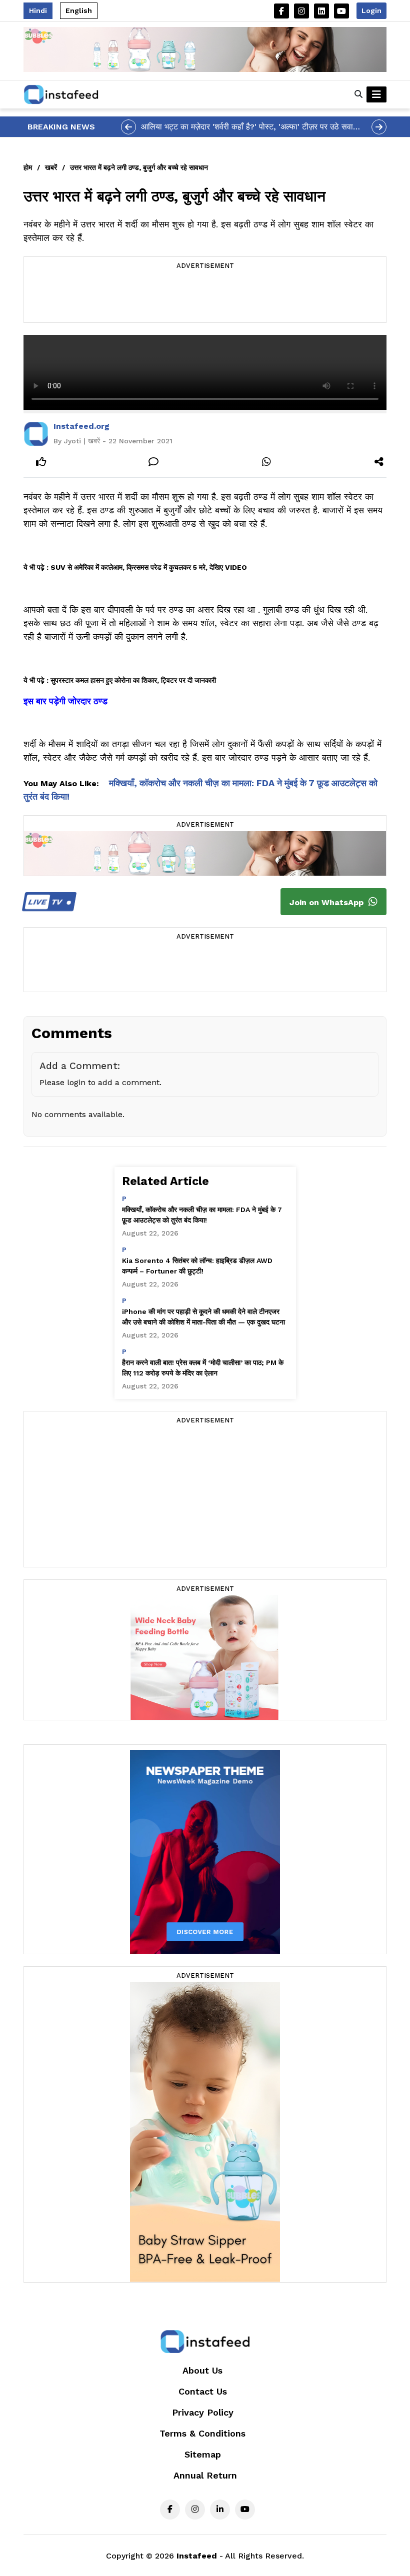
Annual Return (205, 2475)
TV (46, 902)
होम (28, 167)
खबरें (51, 167)
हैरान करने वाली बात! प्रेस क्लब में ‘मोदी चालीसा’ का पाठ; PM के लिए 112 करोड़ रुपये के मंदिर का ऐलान (203, 1368)
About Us (202, 2370)
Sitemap (203, 2454)
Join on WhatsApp (328, 902)
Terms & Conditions (202, 2433)
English (79, 10)
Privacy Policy (203, 2412)
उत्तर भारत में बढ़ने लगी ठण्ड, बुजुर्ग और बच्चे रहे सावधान (139, 167)
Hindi (38, 10)
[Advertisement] (205, 297)
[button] (358, 94)
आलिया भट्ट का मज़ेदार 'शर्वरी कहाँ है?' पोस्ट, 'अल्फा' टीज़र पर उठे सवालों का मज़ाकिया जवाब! (251, 127)
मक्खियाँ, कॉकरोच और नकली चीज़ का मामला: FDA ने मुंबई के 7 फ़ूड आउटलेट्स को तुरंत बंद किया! (202, 1215)
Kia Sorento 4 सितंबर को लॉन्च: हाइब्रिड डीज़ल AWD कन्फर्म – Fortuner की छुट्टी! (197, 1266)
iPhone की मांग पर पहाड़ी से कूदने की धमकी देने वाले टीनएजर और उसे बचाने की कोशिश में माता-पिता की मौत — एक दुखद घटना (203, 1317)
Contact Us (203, 2391)
